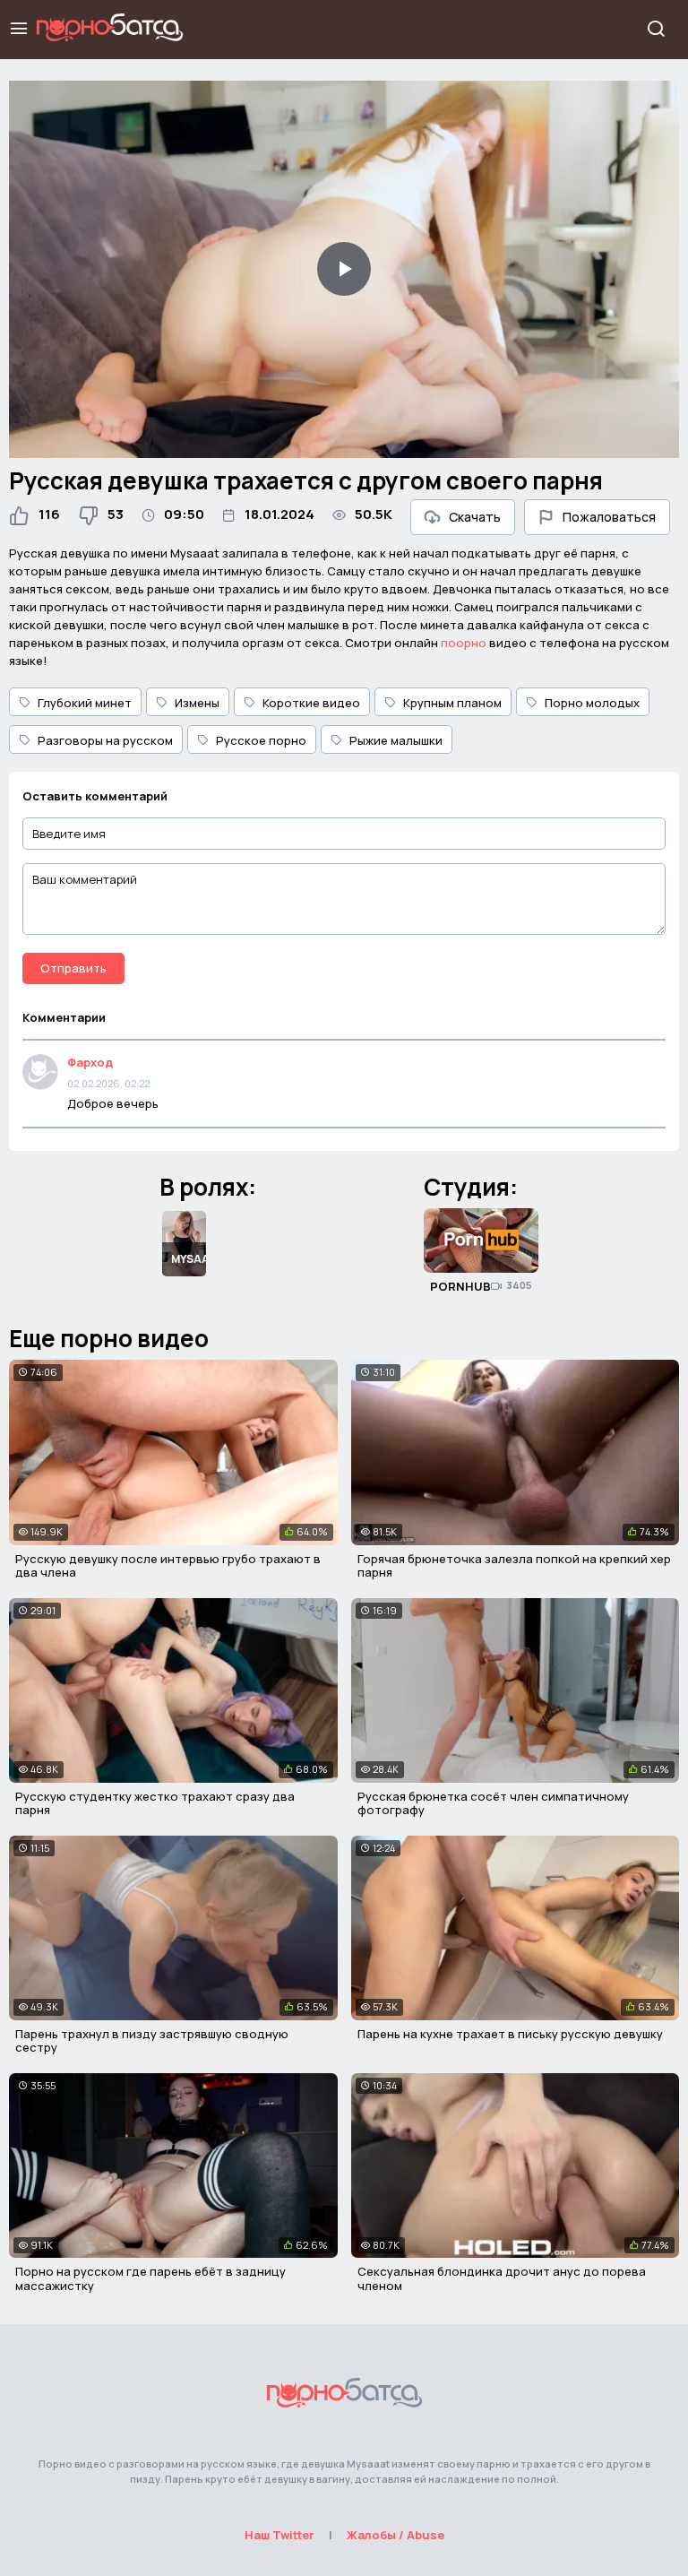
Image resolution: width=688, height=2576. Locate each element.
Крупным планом (452, 703)
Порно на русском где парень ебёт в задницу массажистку (150, 2278)
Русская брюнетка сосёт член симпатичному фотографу (493, 1803)
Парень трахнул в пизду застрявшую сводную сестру (152, 2041)
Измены (197, 703)
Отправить (73, 968)
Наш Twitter (279, 2535)
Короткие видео (311, 703)
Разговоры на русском (105, 740)
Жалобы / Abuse (396, 2535)
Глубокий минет (85, 703)
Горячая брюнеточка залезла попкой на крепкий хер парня (514, 1566)
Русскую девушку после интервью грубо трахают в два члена (168, 1566)
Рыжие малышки (396, 740)
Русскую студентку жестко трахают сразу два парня (155, 1803)
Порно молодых (592, 703)
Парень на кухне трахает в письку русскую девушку (510, 2034)
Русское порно (261, 740)
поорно (464, 643)
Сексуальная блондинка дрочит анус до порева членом (502, 2278)
